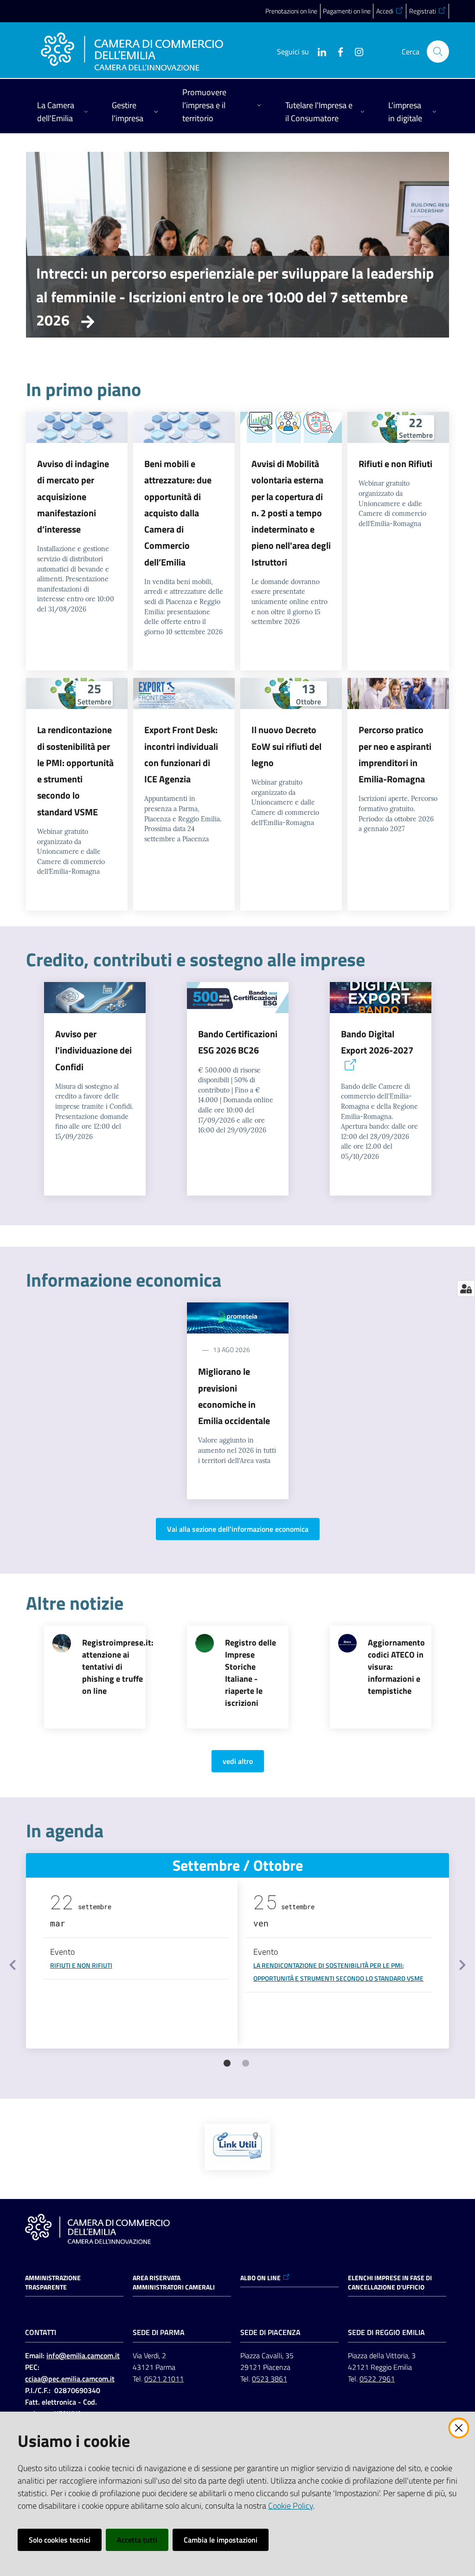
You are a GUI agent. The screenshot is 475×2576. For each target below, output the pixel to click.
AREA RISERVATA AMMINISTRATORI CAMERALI (174, 2283)
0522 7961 (377, 2379)
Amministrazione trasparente (53, 2283)
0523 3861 (270, 2379)
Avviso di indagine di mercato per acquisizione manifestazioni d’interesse (73, 496)
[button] (438, 52)
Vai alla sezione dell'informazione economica (238, 1529)
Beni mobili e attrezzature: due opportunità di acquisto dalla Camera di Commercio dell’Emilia (178, 513)
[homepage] (132, 52)
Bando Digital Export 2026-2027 (377, 1042)
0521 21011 (164, 2379)
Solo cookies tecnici (60, 2540)
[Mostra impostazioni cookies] (466, 1288)
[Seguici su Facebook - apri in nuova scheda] (337, 51)
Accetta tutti (137, 2540)
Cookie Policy (291, 2506)
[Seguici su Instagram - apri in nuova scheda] (355, 51)
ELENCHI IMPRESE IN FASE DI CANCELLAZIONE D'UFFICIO (390, 2283)
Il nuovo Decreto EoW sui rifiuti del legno (286, 746)
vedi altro (238, 1761)
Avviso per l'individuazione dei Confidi (93, 1050)
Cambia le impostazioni (221, 2540)
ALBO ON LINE (260, 2278)
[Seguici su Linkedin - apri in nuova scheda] (318, 51)
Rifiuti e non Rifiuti (395, 464)
